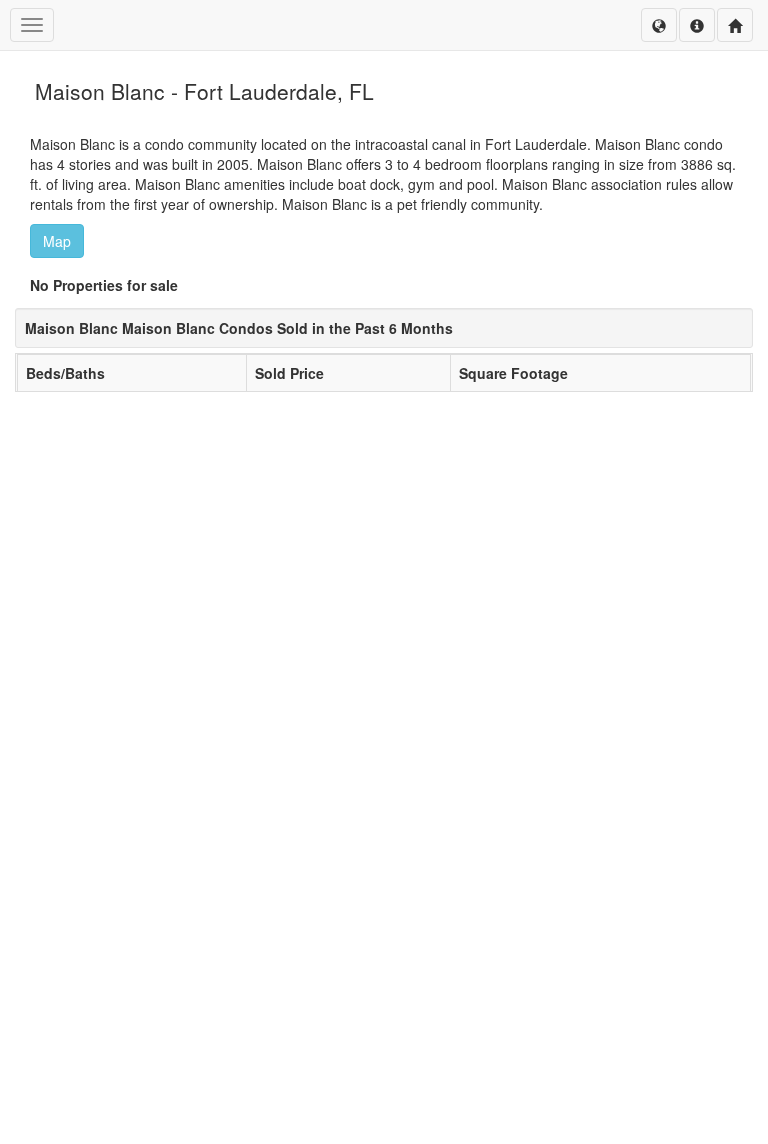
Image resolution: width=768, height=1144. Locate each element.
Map (57, 241)
